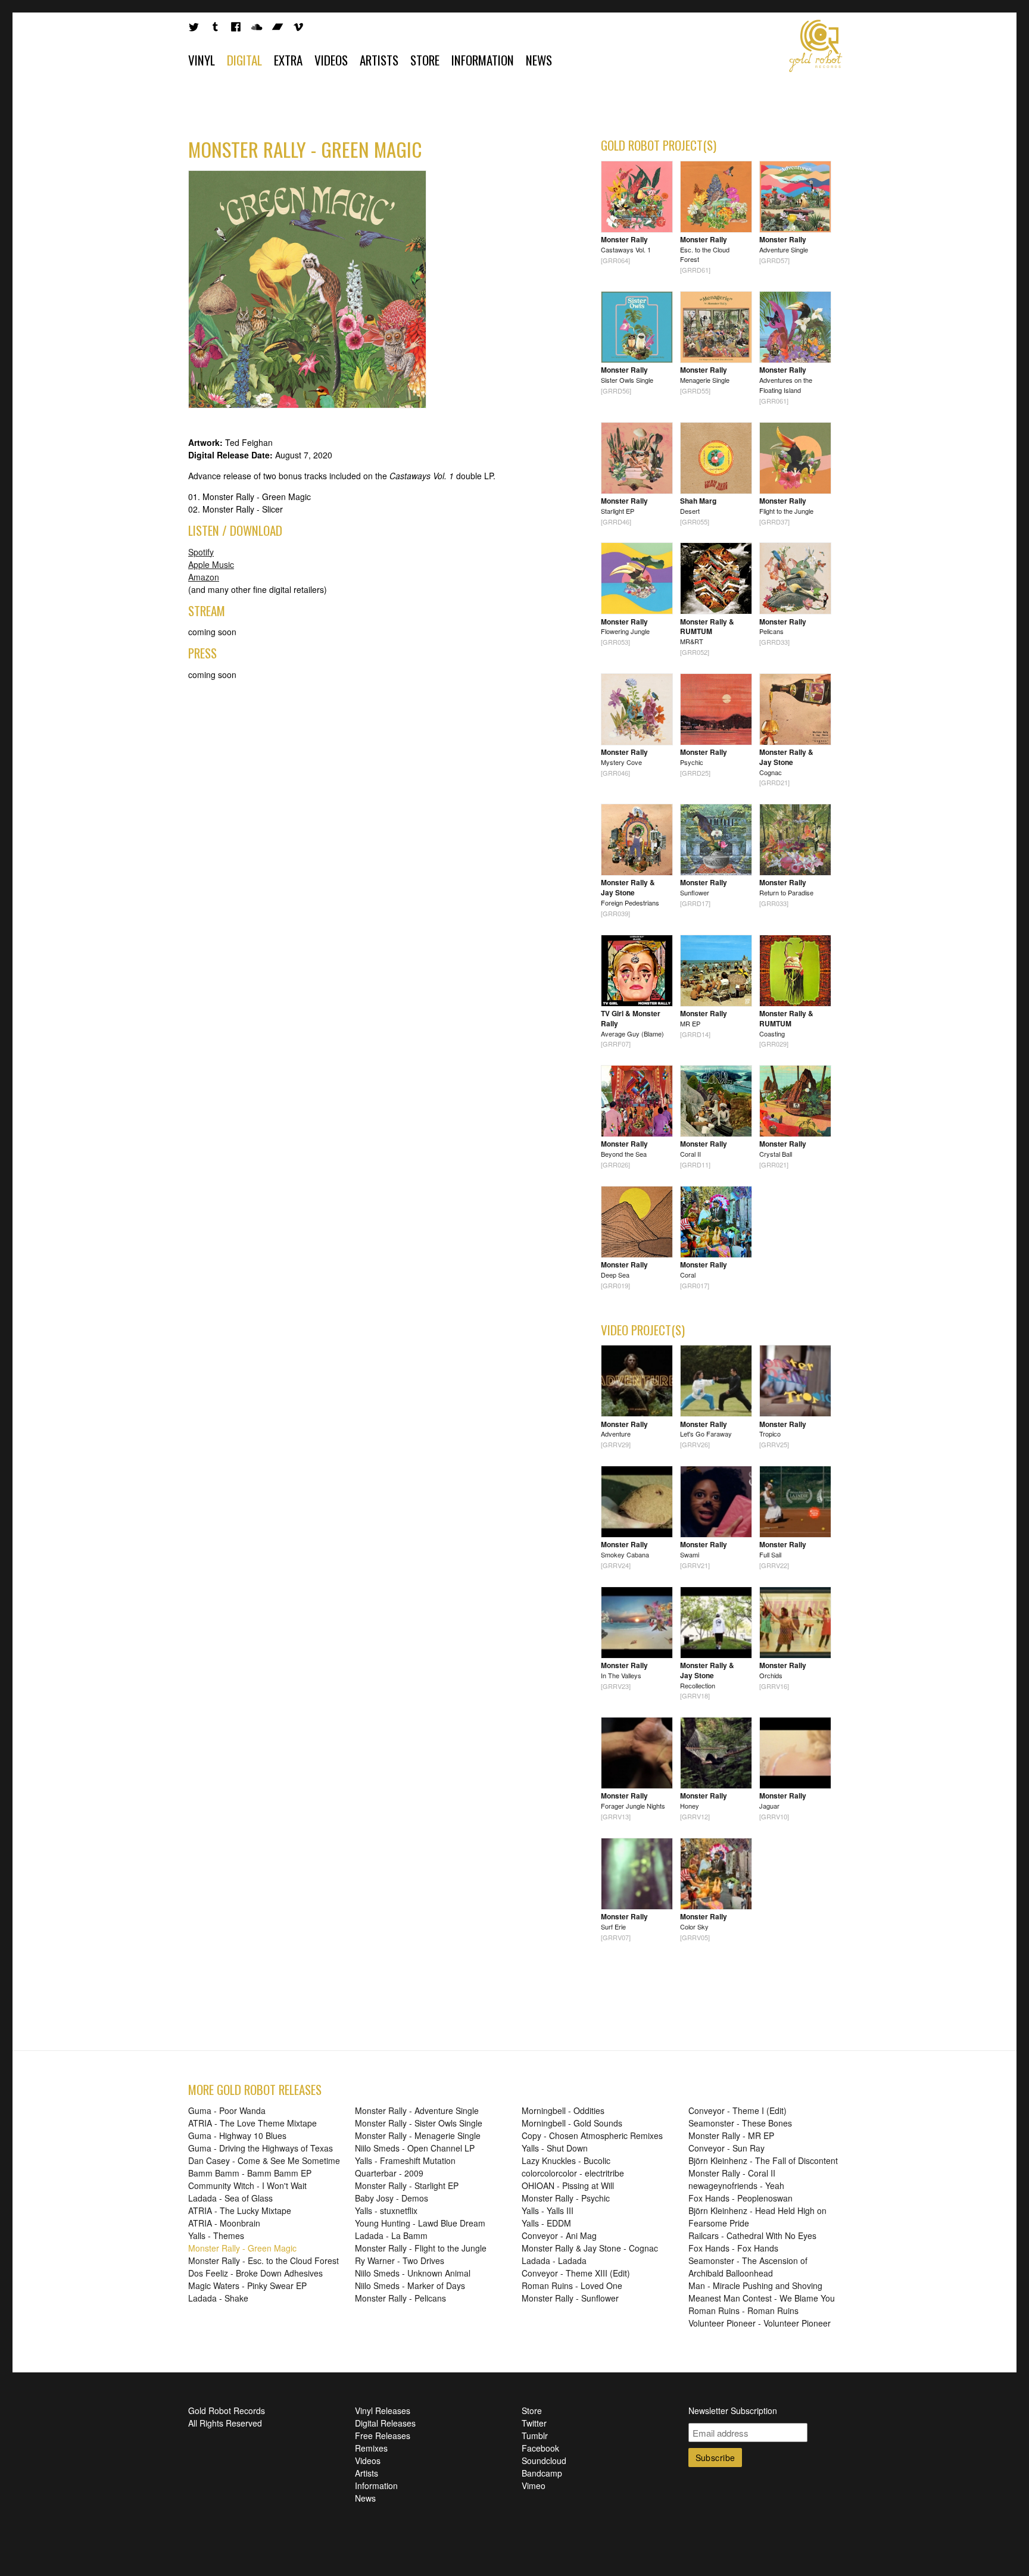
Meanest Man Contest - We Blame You (762, 2298)
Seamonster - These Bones (740, 2123)
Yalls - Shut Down (555, 2148)
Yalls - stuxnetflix (386, 2210)
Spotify (201, 552)
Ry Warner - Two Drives (400, 2260)
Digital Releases (385, 2423)
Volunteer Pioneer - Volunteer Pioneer (760, 2323)
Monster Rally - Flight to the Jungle (421, 2248)
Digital (244, 60)
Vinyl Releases (383, 2410)
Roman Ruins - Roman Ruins (743, 2310)
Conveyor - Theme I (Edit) (738, 2110)
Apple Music (211, 564)
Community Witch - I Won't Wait (247, 2185)
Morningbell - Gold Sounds (572, 2123)
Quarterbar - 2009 (389, 2173)
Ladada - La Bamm (391, 2235)
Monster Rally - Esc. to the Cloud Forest (264, 2260)
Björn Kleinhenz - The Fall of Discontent (763, 2160)
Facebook (540, 2448)
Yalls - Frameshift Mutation (405, 2160)
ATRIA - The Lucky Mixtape (240, 2210)
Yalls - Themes (216, 2235)
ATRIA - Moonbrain (224, 2223)
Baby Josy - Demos (392, 2198)
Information (483, 60)
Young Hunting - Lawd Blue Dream (420, 2223)
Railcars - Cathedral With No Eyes (752, 2235)
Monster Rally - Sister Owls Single (419, 2123)
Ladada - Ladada (554, 2260)
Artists (379, 60)
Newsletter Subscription (733, 2410)
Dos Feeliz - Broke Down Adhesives (255, 2273)
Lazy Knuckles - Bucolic (566, 2160)
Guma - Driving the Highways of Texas (261, 2148)
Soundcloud (544, 2461)
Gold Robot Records (816, 46)
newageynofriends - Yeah (736, 2185)
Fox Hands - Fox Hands (733, 2248)
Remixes (371, 2448)
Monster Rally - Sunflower (570, 2298)
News (539, 60)
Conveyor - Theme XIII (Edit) (576, 2273)
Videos (331, 60)
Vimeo (534, 2486)
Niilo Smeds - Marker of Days (410, 2285)
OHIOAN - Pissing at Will (568, 2185)
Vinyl (202, 60)
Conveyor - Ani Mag (559, 2235)
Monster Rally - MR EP (731, 2135)
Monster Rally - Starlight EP (407, 2185)
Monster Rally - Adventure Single (417, 2110)
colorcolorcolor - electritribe (573, 2173)
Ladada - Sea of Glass (230, 2198)
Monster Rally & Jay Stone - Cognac (590, 2248)
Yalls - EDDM (546, 2223)
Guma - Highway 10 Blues (237, 2135)
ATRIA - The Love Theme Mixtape (252, 2123)
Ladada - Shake (218, 2298)
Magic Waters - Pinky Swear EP (247, 2285)
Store (425, 60)
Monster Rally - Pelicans (400, 2298)
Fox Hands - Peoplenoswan (740, 2198)
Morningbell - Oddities (563, 2110)
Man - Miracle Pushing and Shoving (755, 2285)
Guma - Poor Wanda (227, 2110)
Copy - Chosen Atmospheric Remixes (592, 2135)
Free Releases (383, 2436)
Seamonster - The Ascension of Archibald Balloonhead (748, 2267)
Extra (288, 60)
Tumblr (535, 2436)
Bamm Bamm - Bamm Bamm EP (250, 2173)
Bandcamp (542, 2473)
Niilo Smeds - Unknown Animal (413, 2273)
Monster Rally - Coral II (732, 2173)
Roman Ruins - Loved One (572, 2285)
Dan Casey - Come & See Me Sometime (264, 2160)
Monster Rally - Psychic (566, 2198)
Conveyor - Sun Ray (726, 2148)
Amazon (204, 577)
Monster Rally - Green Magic (242, 2248)
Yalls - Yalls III (548, 2210)
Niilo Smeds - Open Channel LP (415, 2148)
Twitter (534, 2423)
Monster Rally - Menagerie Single (418, 2135)
